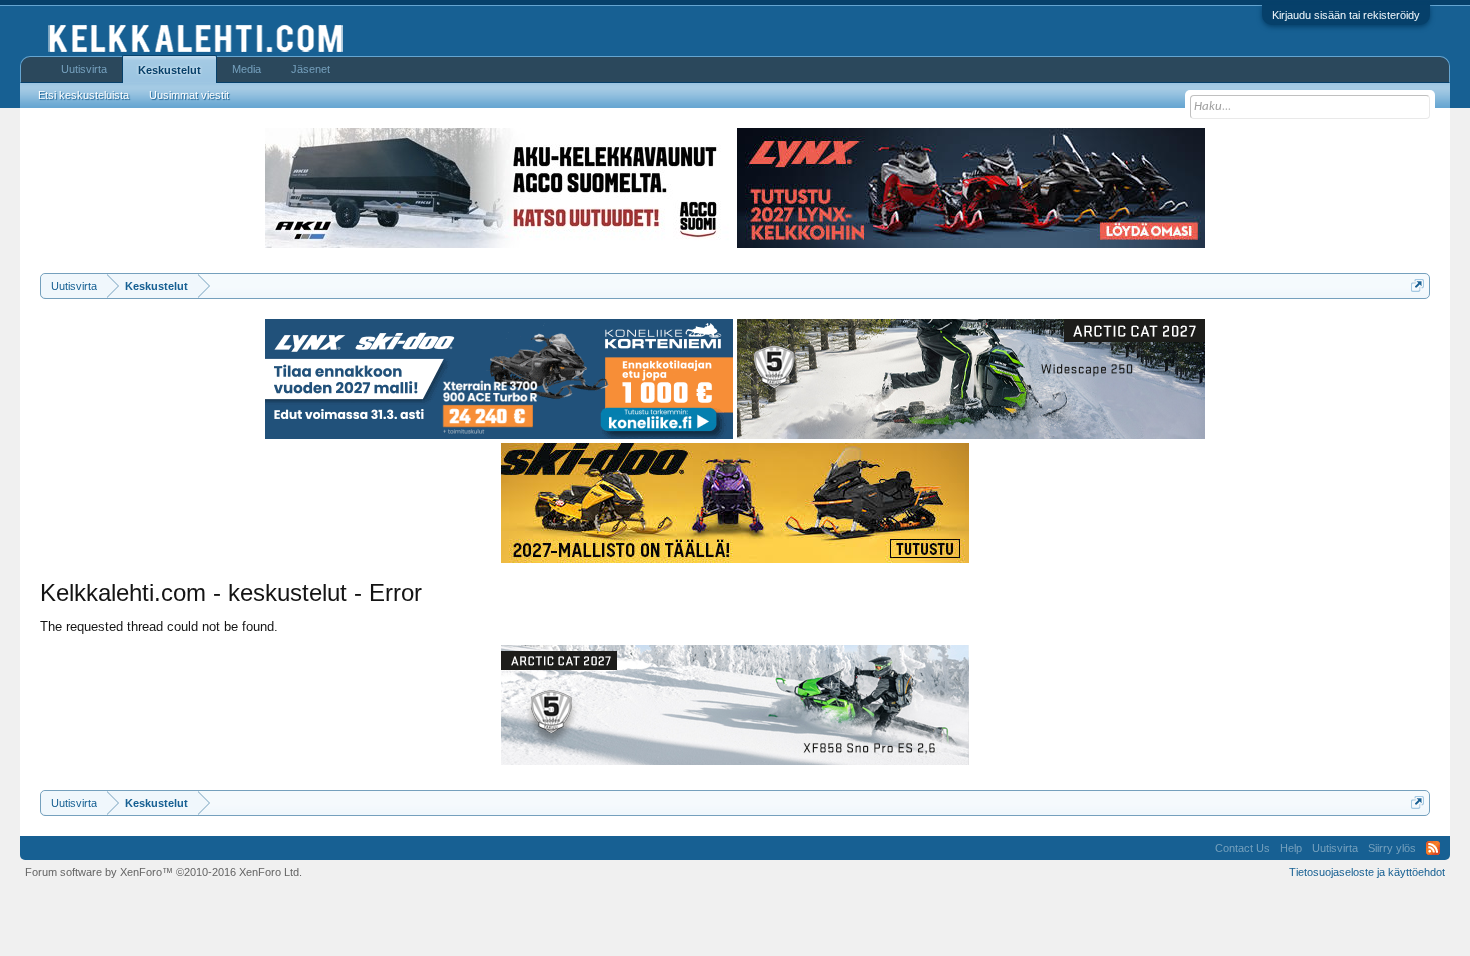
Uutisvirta (84, 69)
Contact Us (1242, 848)
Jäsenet (310, 69)
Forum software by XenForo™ (163, 872)
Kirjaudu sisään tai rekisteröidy (1346, 15)
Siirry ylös (1392, 848)
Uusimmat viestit (189, 95)
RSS (1433, 848)
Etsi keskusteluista (83, 95)
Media (246, 69)
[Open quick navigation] (1417, 285)
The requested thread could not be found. (159, 626)
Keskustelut (169, 70)
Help (1291, 848)
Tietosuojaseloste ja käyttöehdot (1367, 872)
